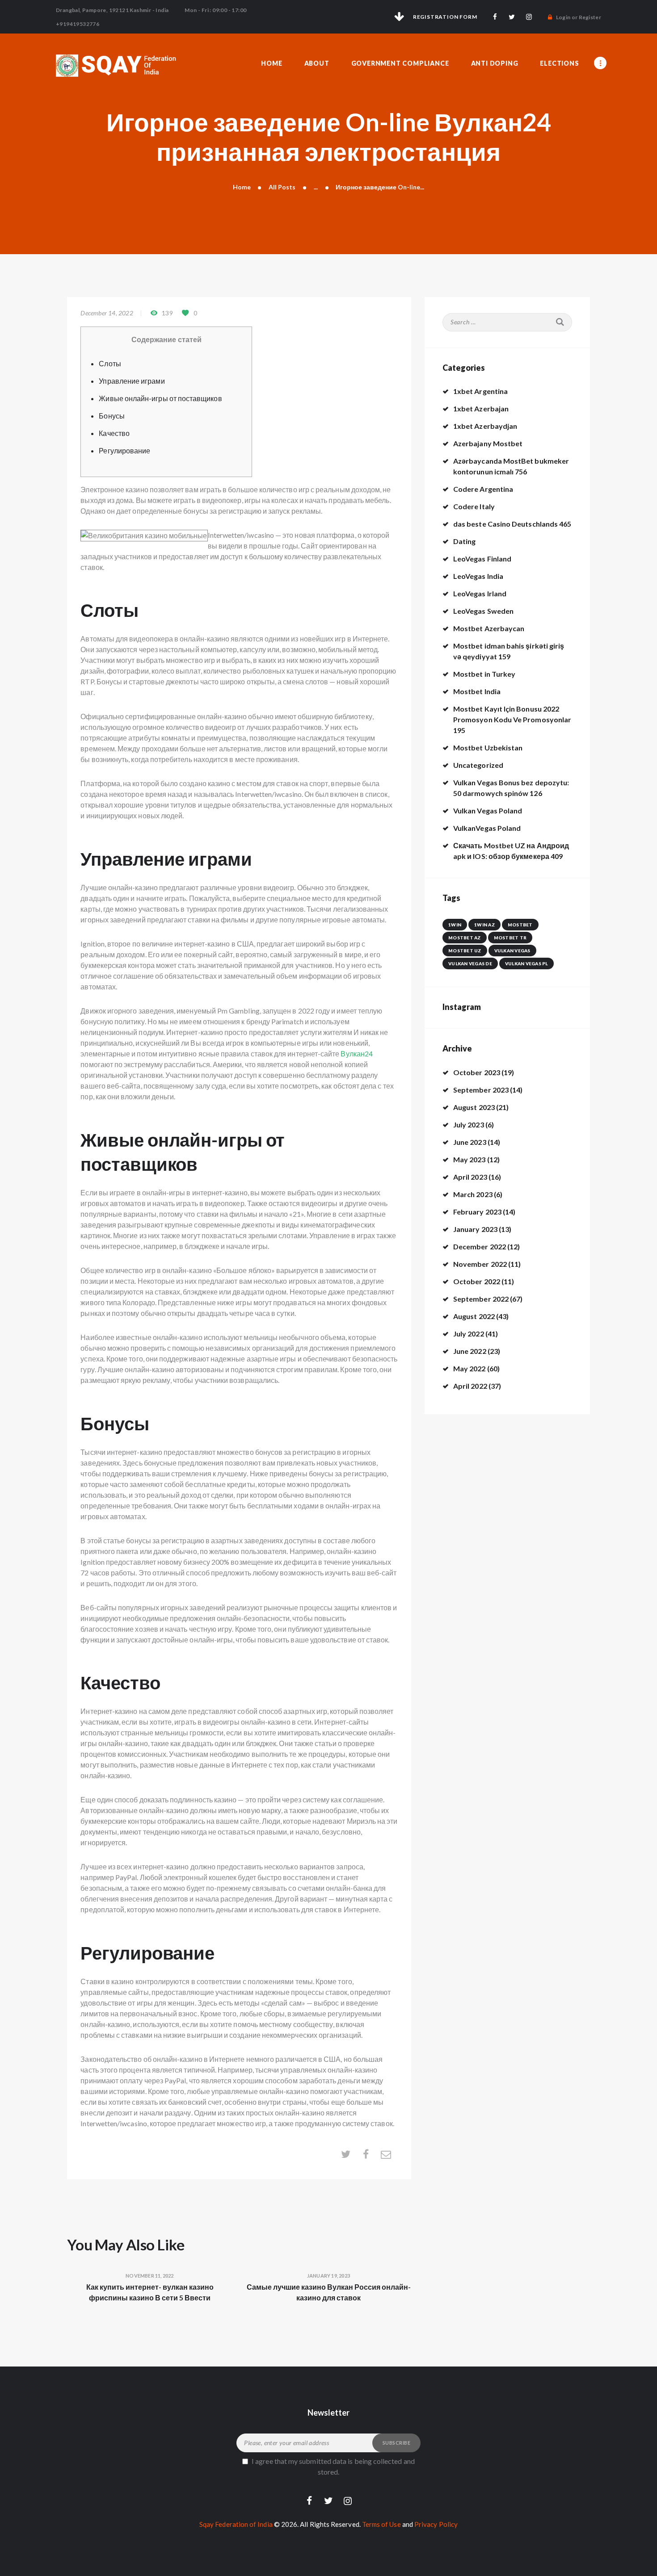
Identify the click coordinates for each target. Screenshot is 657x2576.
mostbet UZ (465, 951)
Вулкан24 (357, 1053)
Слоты (110, 363)
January (475, 1229)
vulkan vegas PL (526, 963)
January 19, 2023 (328, 2276)
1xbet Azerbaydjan (485, 426)
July (469, 1125)
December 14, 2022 (107, 313)
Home (242, 187)
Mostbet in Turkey (484, 674)
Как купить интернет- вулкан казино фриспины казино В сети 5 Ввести (150, 2292)
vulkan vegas (512, 951)
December (480, 1246)
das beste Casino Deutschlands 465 (512, 524)
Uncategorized (478, 765)
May (470, 1159)
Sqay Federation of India (236, 2524)
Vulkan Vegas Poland (488, 810)
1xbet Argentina (480, 391)
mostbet (520, 925)
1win (455, 925)
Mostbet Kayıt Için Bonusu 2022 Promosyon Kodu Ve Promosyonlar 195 (512, 719)
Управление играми (132, 381)
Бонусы (112, 416)
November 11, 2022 (150, 2276)
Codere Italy (474, 506)
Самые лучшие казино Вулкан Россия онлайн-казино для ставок (329, 2292)
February (477, 1212)
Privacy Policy (436, 2524)
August (474, 1107)
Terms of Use (381, 2524)
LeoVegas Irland (480, 593)
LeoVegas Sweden (483, 611)
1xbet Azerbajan (481, 408)
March (473, 1194)
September (481, 1090)
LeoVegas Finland (482, 559)
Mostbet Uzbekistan (488, 748)
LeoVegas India (478, 576)
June (470, 1142)
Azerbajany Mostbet (488, 443)
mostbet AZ (465, 938)
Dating (464, 541)
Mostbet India (477, 691)
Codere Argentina (483, 489)
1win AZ (484, 925)
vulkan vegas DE (470, 963)
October (477, 1072)
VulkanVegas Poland (487, 828)
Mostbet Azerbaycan (489, 628)
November (480, 1264)
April (470, 1177)
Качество (114, 433)
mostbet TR (510, 938)
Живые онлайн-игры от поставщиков (160, 398)
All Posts (282, 187)
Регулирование (124, 450)
